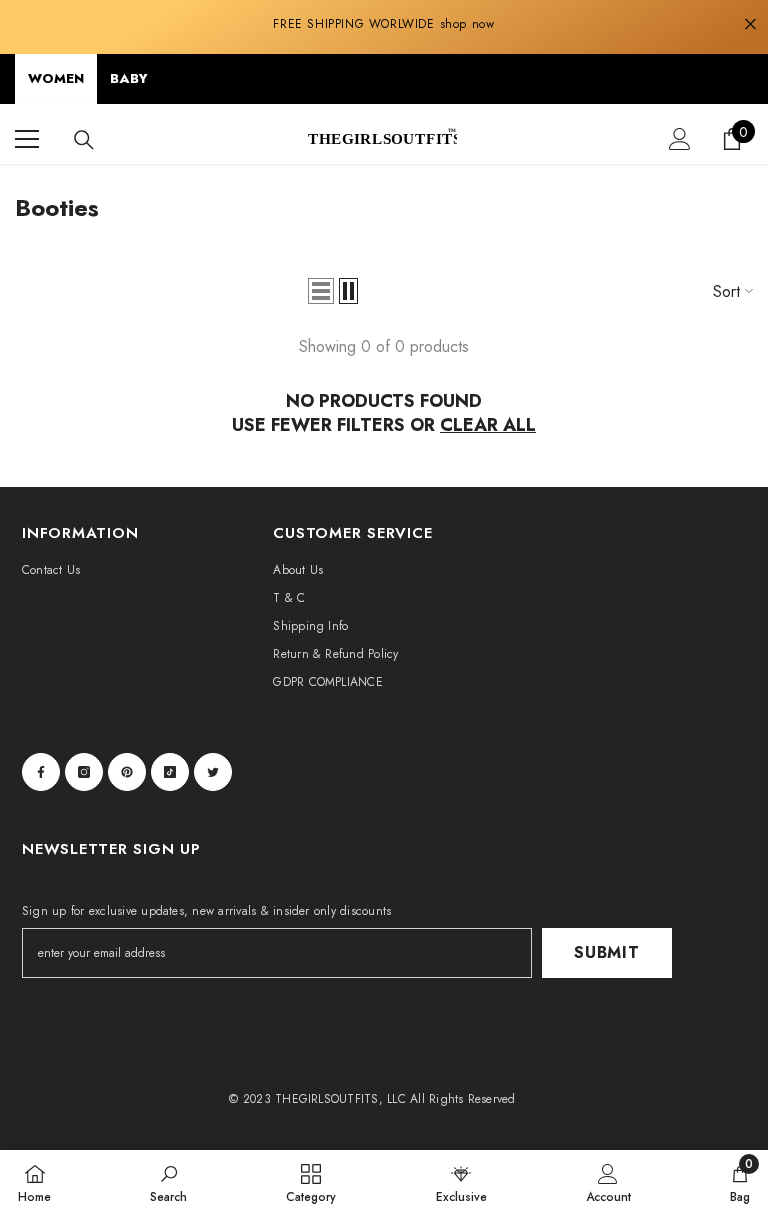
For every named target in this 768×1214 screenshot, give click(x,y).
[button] (321, 291)
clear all (488, 425)
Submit (607, 952)
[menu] (27, 139)
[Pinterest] (127, 772)
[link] (168, 1182)
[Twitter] (213, 772)
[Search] (84, 140)
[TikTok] (170, 772)
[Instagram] (84, 772)
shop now (467, 24)
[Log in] (680, 139)
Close (750, 24)
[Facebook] (41, 772)
